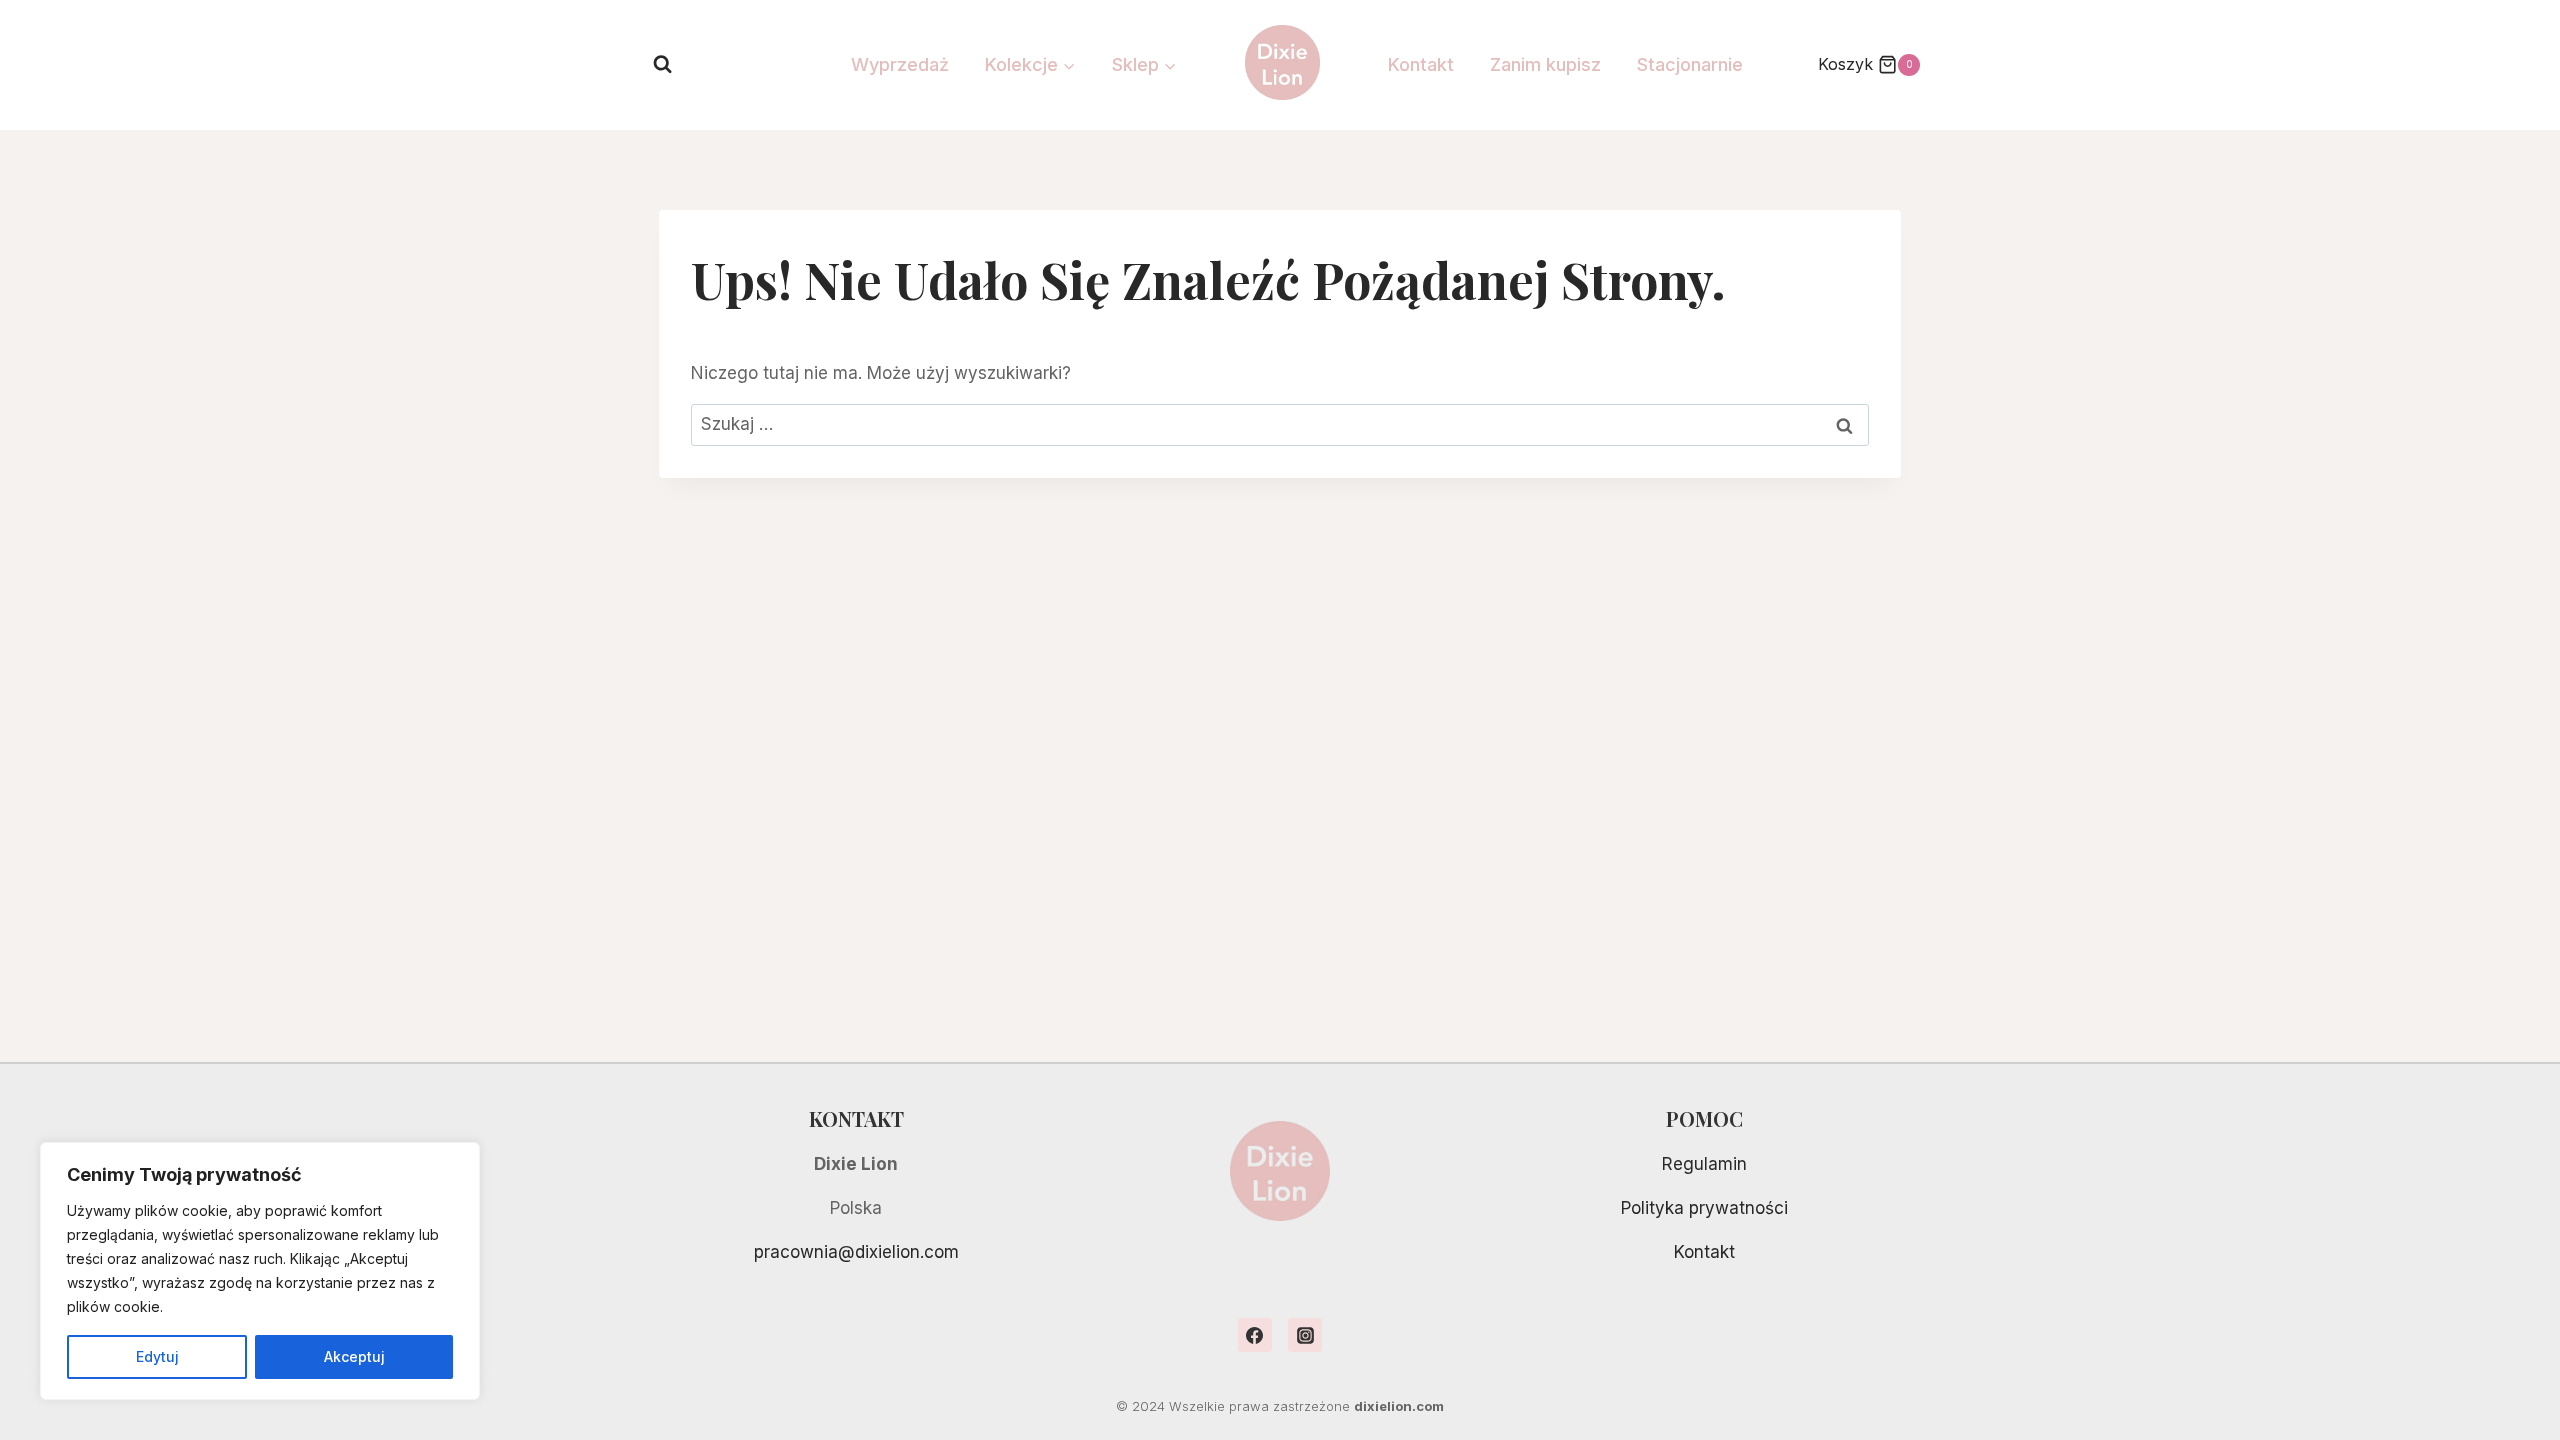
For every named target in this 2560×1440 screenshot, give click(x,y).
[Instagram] (1305, 1335)
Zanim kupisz (1545, 64)
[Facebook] (1255, 1335)
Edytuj (157, 1356)
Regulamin (1704, 1164)
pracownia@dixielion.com (856, 1252)
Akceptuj (354, 1356)
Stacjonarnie (1690, 64)
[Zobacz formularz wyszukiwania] (662, 64)
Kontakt (1421, 64)
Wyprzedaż (900, 64)
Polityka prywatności (1704, 1208)
